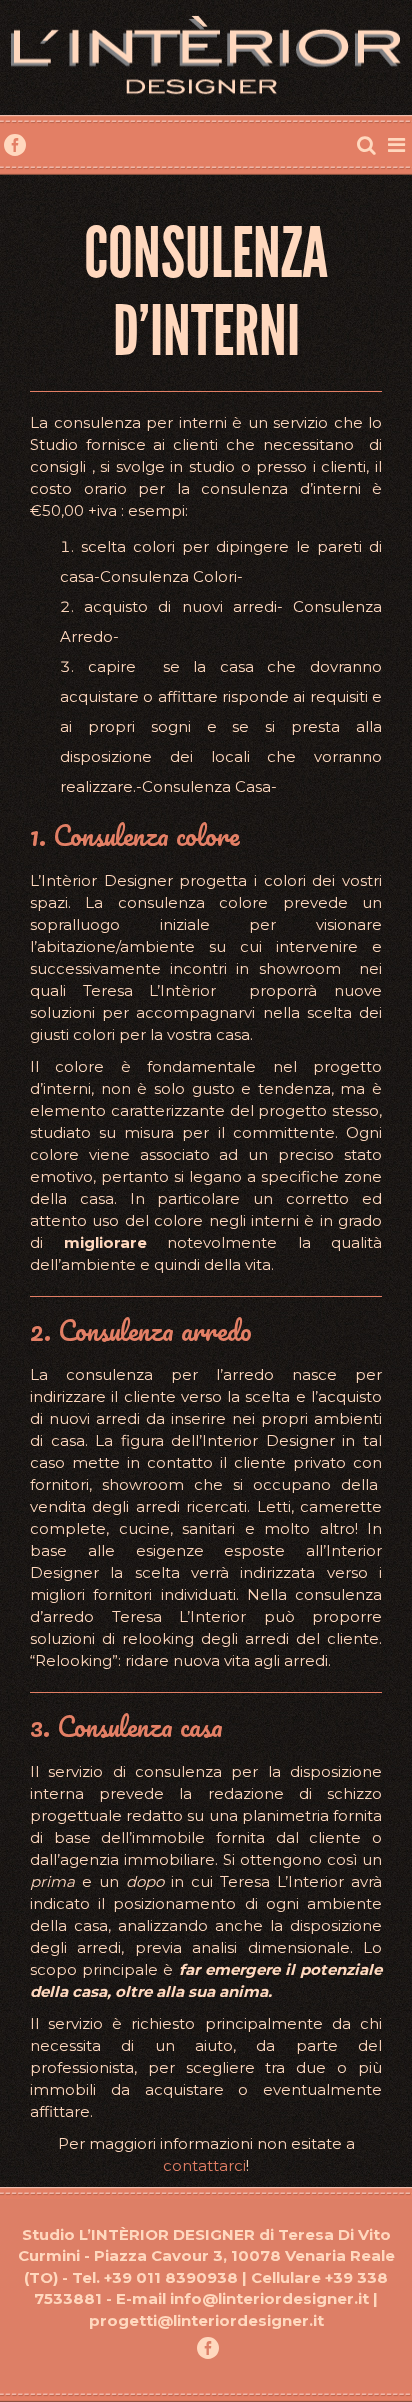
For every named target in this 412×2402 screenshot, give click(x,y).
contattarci (204, 2165)
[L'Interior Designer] (206, 58)
